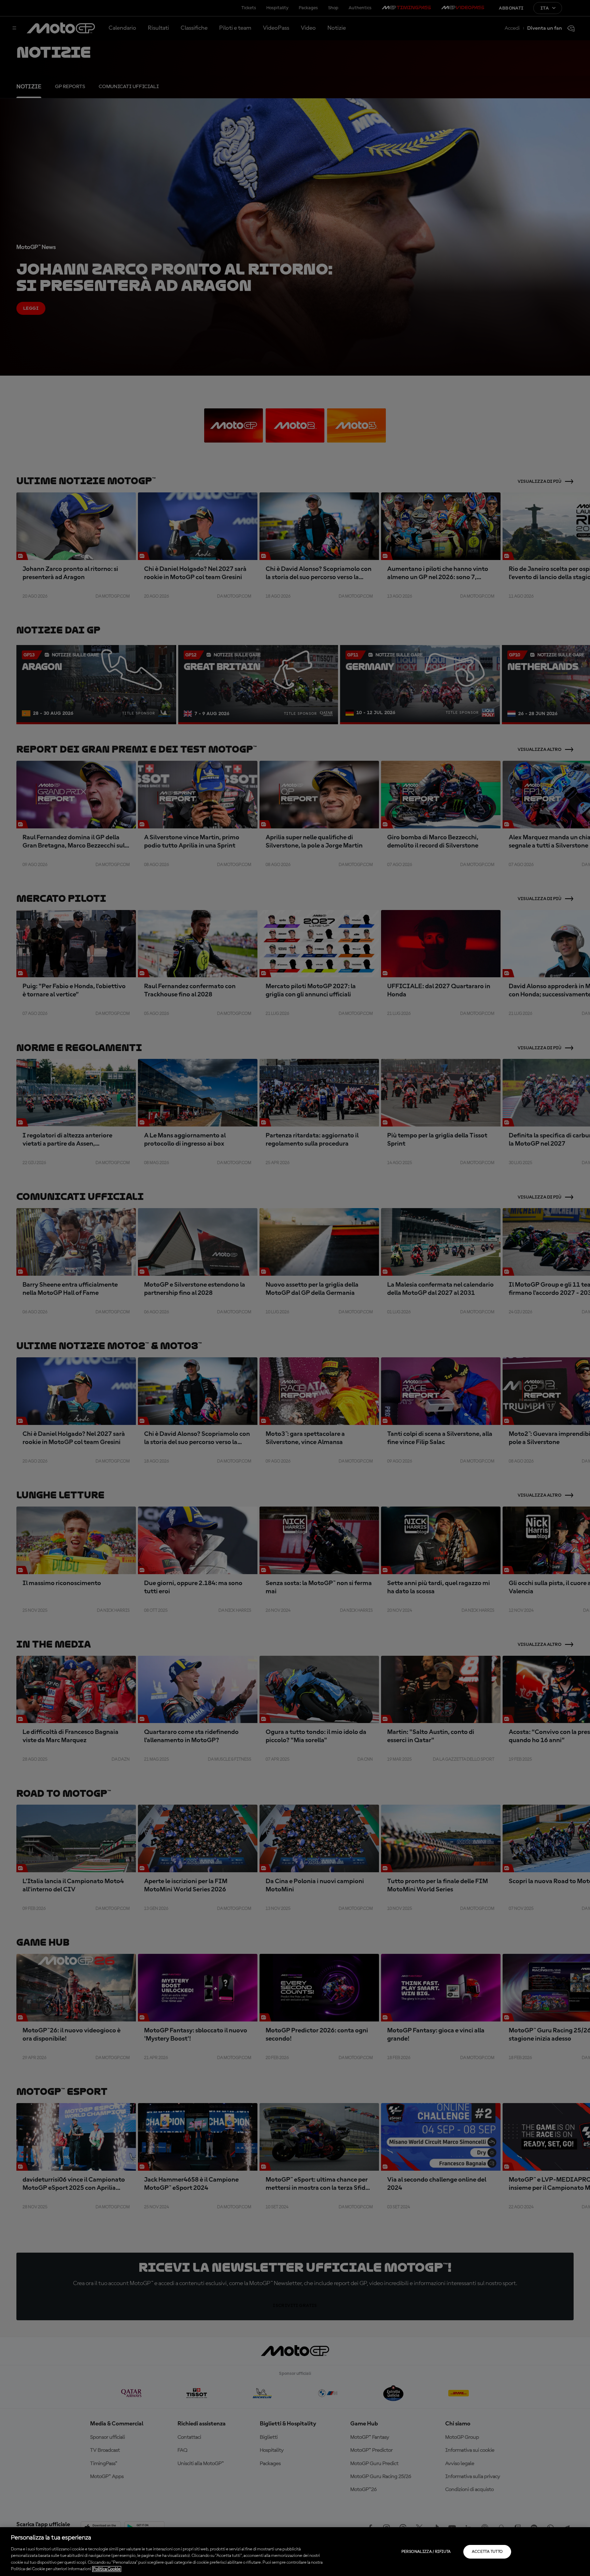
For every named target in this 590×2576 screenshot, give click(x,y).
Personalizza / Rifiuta (426, 2552)
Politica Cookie (107, 2569)
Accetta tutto (487, 2552)
